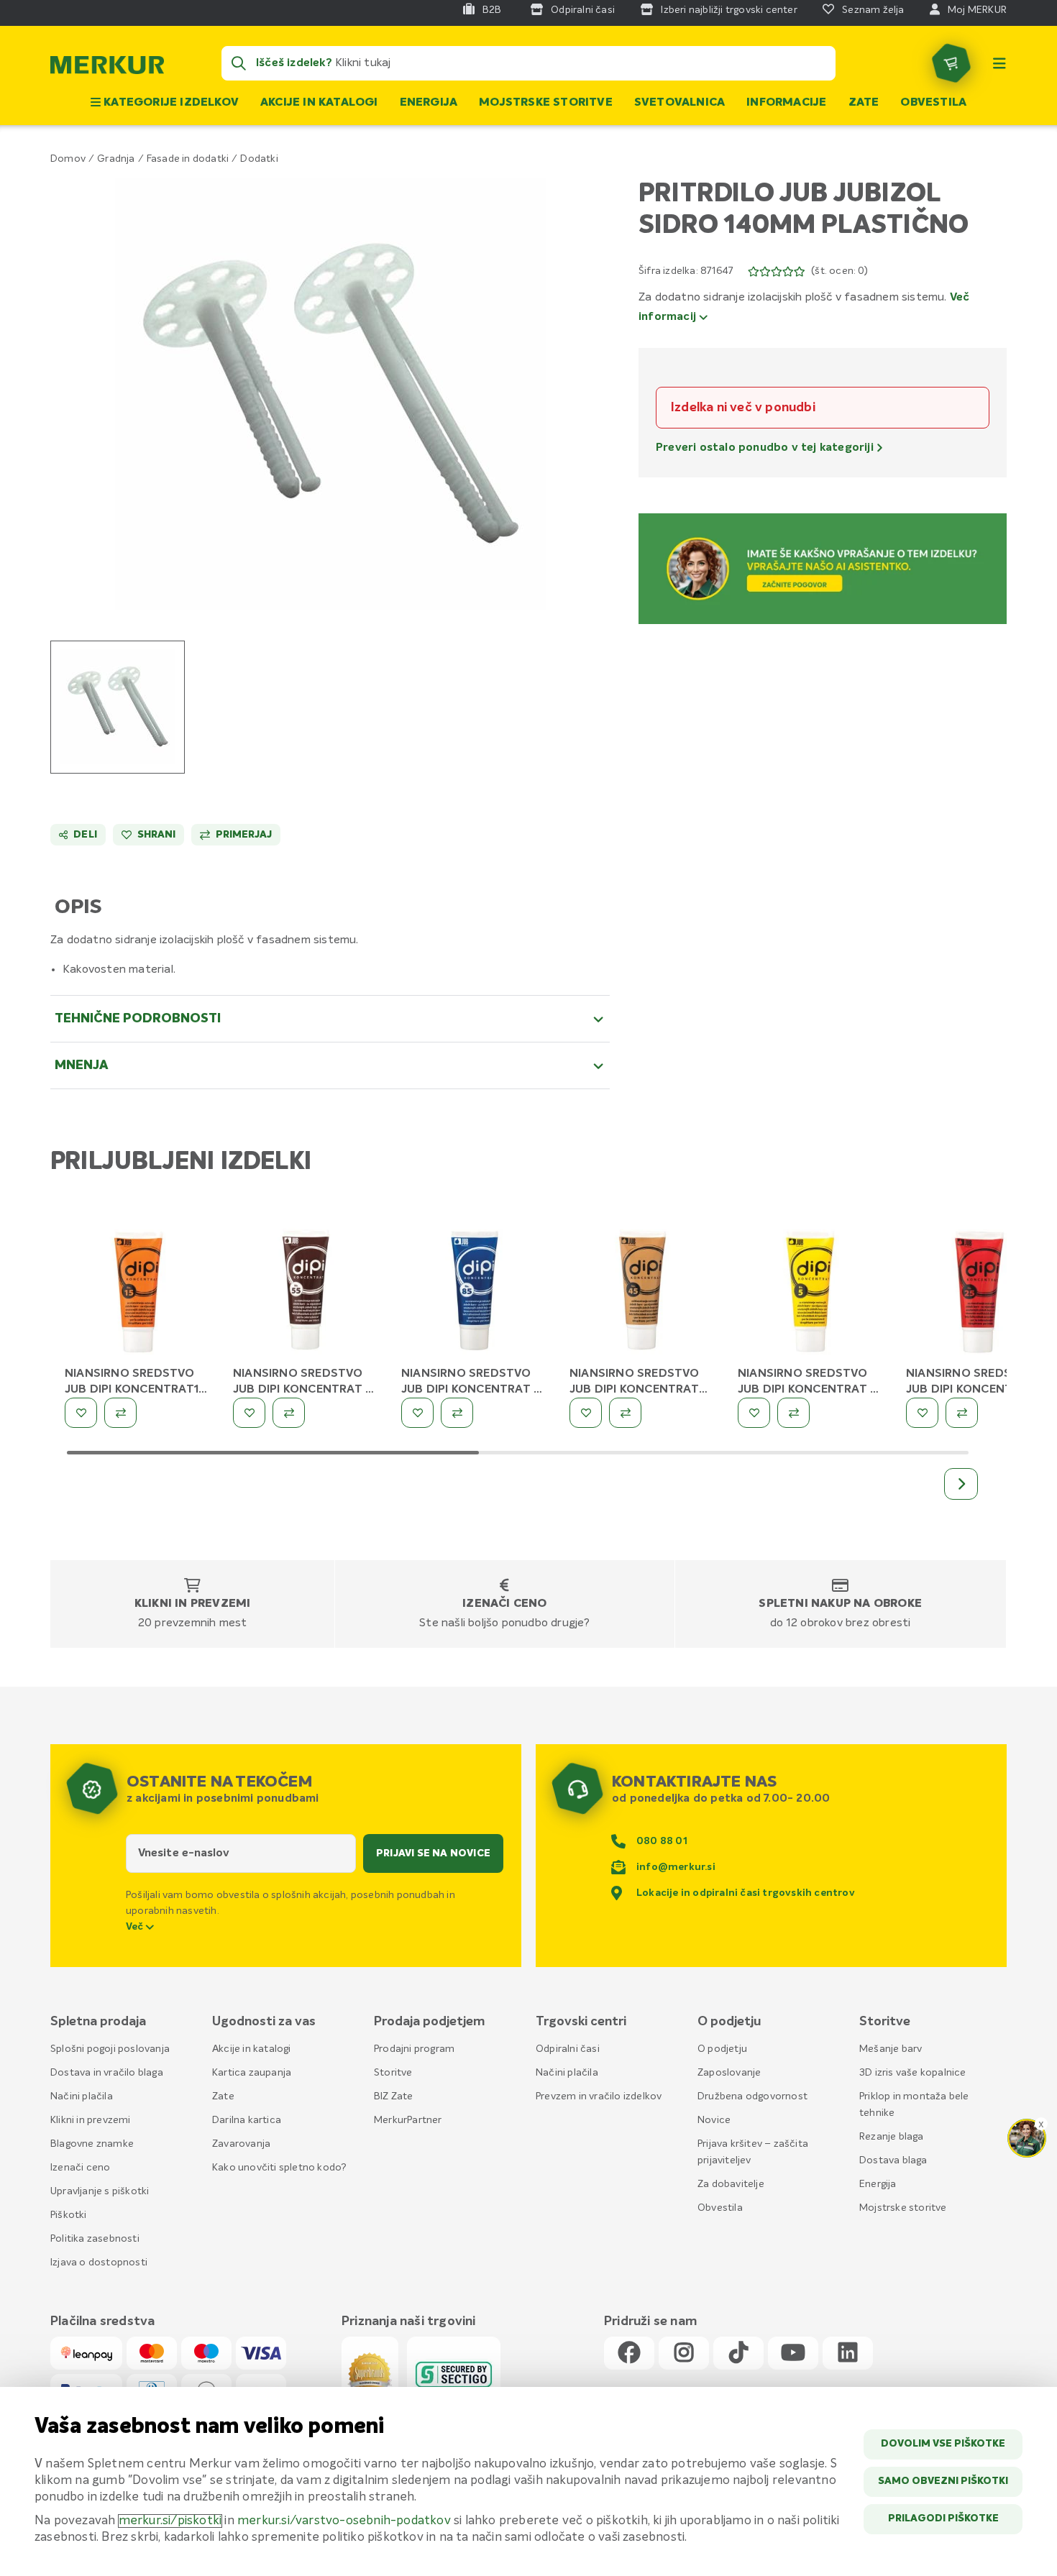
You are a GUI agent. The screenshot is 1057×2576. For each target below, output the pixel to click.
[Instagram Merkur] (684, 2353)
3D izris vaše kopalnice (913, 2073)
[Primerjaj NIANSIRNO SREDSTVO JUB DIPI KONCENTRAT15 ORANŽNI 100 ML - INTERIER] (120, 1413)
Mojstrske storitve (546, 103)
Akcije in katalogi (319, 103)
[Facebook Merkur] (629, 2353)
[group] (118, 707)
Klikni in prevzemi (193, 1604)
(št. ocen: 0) (839, 271)
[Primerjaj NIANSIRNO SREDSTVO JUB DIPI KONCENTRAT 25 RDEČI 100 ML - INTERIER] (962, 1413)
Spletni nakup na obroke (840, 1604)
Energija (429, 103)
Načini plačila (82, 2096)
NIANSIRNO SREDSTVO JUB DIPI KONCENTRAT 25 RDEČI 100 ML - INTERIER (979, 1390)
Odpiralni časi (568, 2049)
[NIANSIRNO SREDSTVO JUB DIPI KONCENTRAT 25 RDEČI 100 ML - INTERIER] (979, 1290)
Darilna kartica (247, 2120)
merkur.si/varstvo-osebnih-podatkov (344, 2521)
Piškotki (69, 2215)
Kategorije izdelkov (170, 103)
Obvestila (933, 103)
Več (136, 1927)
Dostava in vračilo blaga (107, 2073)
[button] (330, 394)
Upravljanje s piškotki (100, 2191)
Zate (864, 103)
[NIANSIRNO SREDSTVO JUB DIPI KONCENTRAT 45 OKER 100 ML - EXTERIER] (643, 1290)
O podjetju (722, 2049)
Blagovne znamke (92, 2144)
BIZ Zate (394, 2096)
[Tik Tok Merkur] (738, 2353)
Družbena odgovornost (752, 2096)
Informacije (786, 103)
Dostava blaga (893, 2160)
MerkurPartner (408, 2120)
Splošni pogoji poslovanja (110, 2049)
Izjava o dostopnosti (99, 2263)
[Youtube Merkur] (793, 2353)
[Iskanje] (239, 63)
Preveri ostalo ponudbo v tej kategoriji (766, 448)
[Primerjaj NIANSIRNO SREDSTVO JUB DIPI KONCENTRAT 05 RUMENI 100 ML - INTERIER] (793, 1413)
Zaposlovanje (729, 2073)
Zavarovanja (241, 2144)
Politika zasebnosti (95, 2239)
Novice (714, 2120)
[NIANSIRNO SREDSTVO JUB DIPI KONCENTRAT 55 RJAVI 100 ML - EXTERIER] (306, 1290)
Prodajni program (414, 2049)
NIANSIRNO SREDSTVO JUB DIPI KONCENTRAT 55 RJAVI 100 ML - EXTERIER (306, 1390)
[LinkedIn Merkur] (848, 2353)
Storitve (393, 2073)
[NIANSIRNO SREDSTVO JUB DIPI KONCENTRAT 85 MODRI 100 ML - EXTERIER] (475, 1290)
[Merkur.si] (107, 68)
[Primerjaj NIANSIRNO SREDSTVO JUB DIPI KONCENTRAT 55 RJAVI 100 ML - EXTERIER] (289, 1413)
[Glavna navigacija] (999, 63)
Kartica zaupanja (252, 2073)
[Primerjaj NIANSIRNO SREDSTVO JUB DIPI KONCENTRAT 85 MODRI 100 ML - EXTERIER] (457, 1413)
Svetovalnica (679, 103)
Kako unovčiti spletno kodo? (279, 2168)
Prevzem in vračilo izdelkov (599, 2096)
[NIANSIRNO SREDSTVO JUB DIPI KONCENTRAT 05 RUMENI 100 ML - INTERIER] (811, 1290)
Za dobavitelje (731, 2184)
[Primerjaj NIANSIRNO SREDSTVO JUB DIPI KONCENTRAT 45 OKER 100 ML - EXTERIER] (625, 1413)
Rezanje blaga (892, 2137)
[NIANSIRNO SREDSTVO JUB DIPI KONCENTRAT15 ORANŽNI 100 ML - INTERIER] (138, 1290)
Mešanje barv (891, 2049)
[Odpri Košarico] (951, 63)
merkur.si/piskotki (170, 2521)
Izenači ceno (504, 1604)
